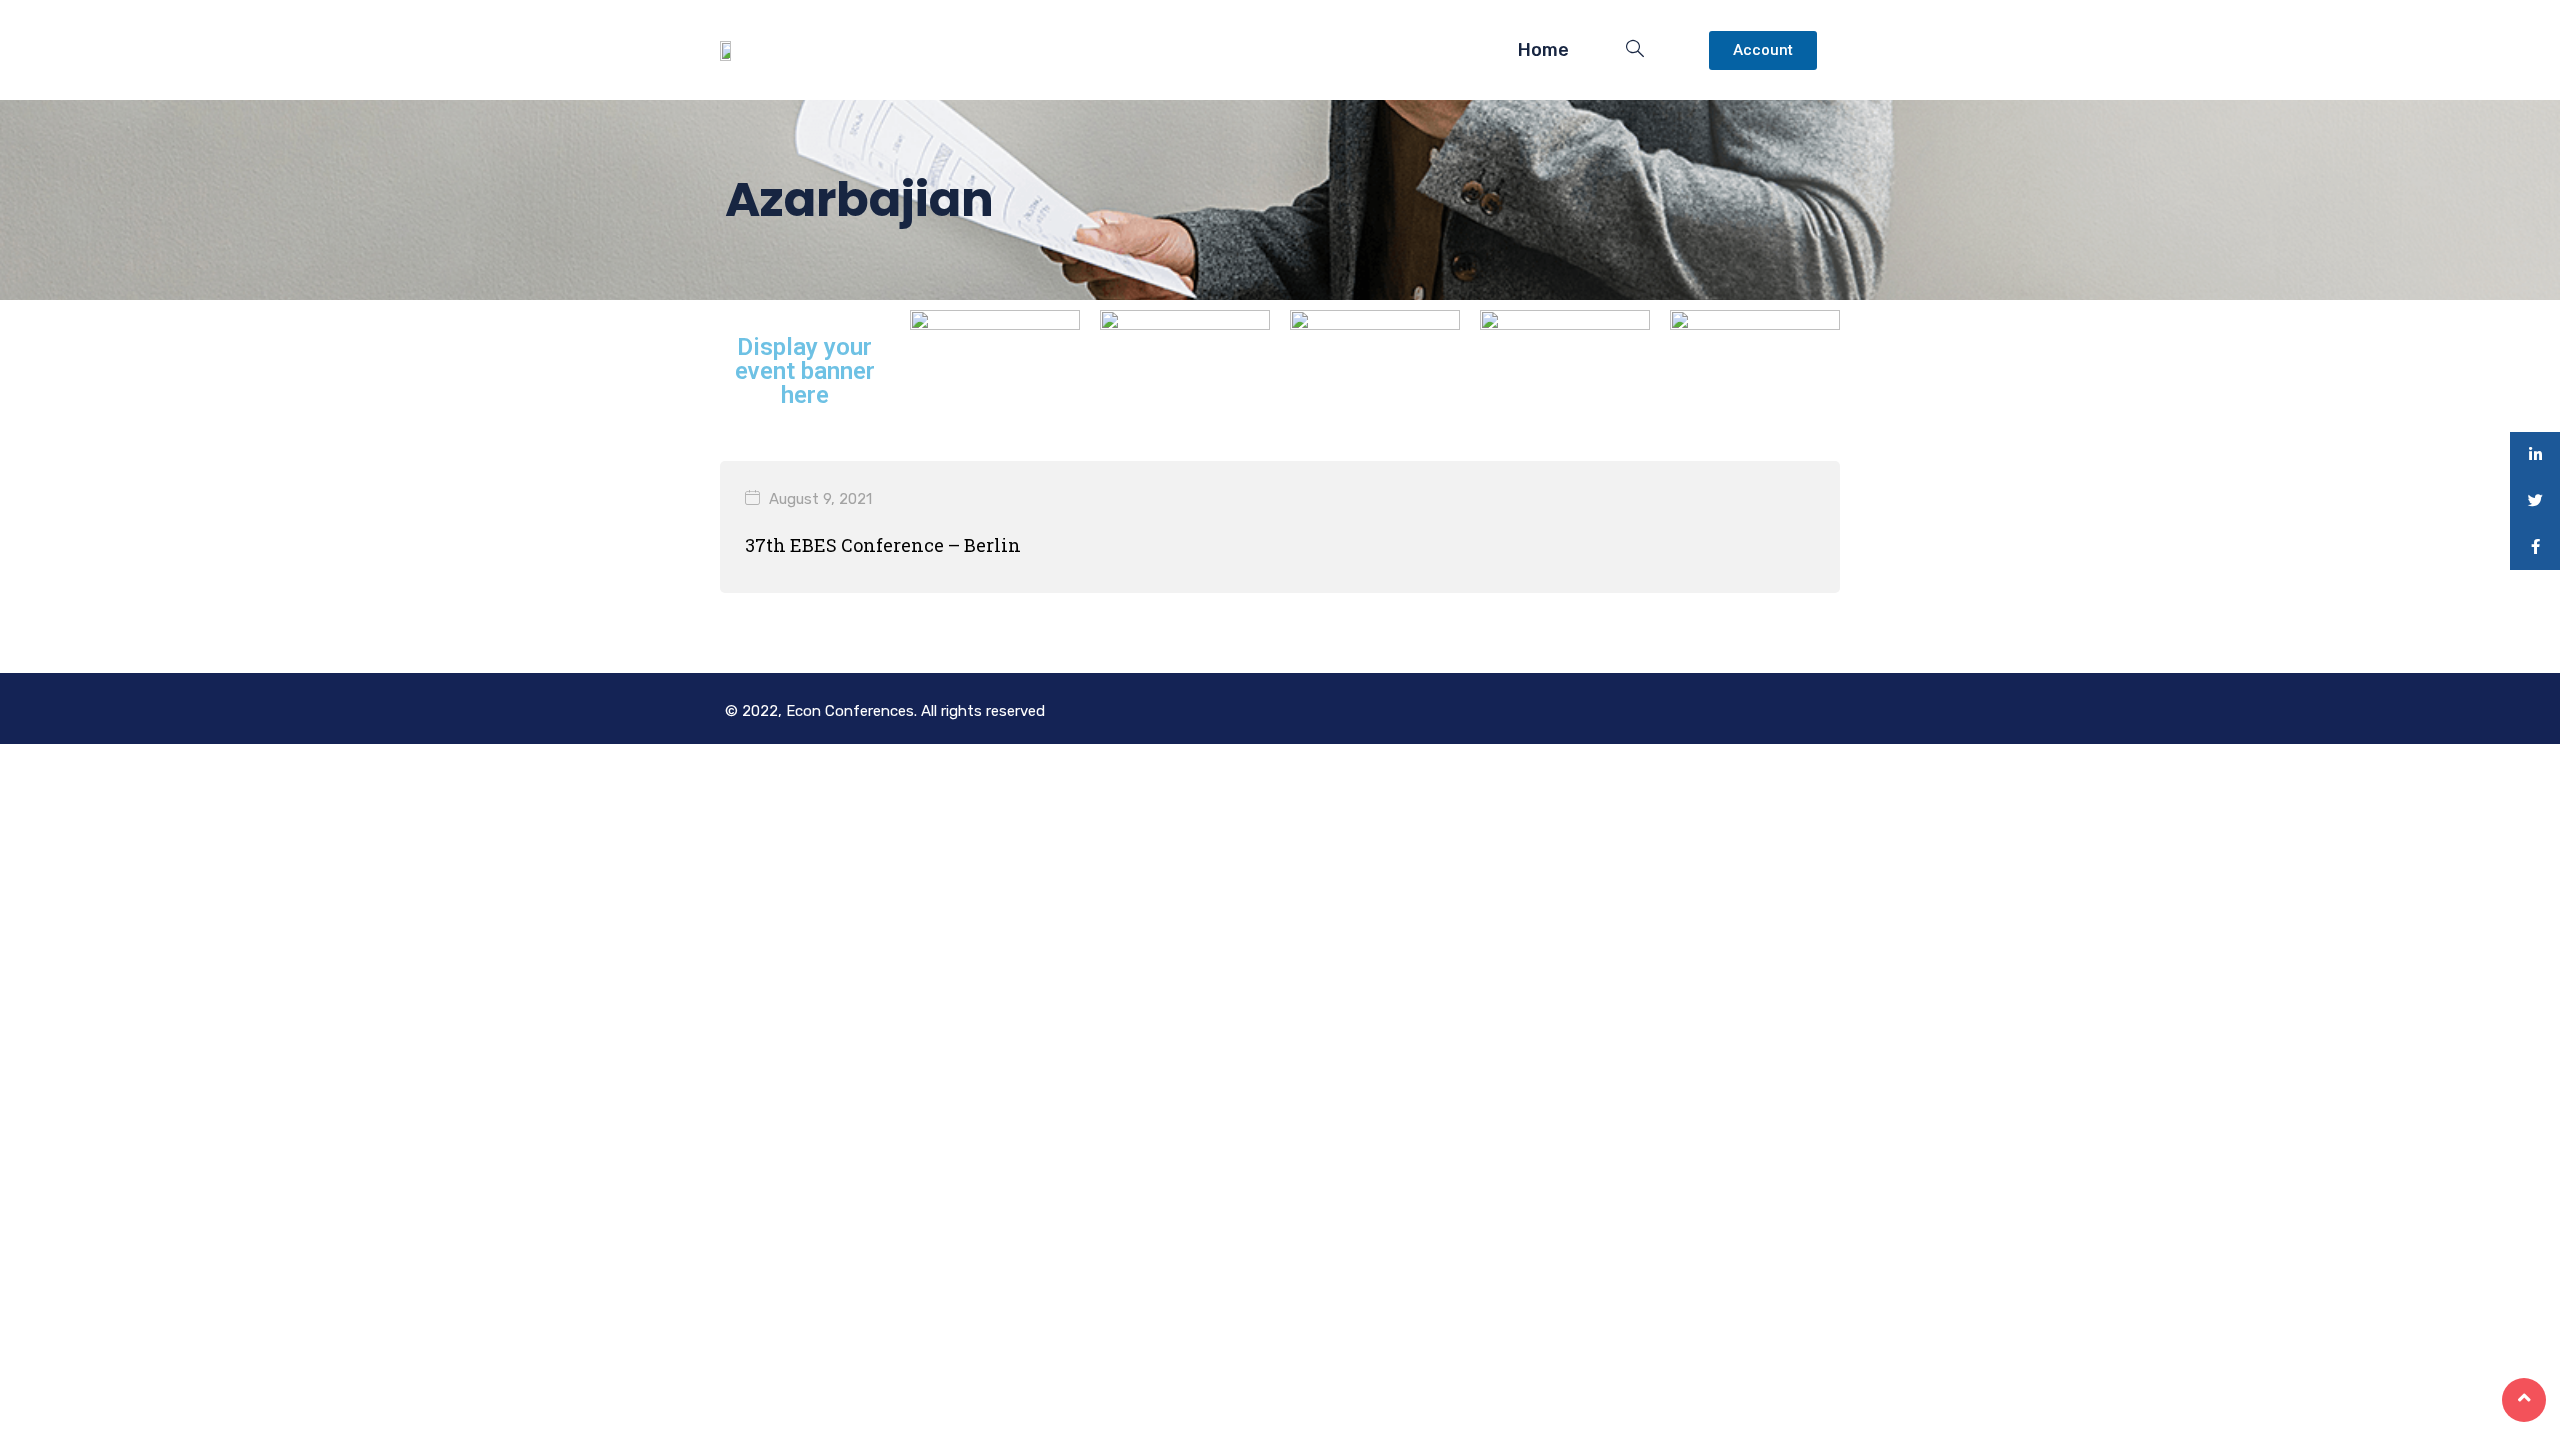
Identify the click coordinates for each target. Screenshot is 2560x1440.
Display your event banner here (805, 371)
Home (1543, 50)
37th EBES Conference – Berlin (883, 545)
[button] (1763, 50)
